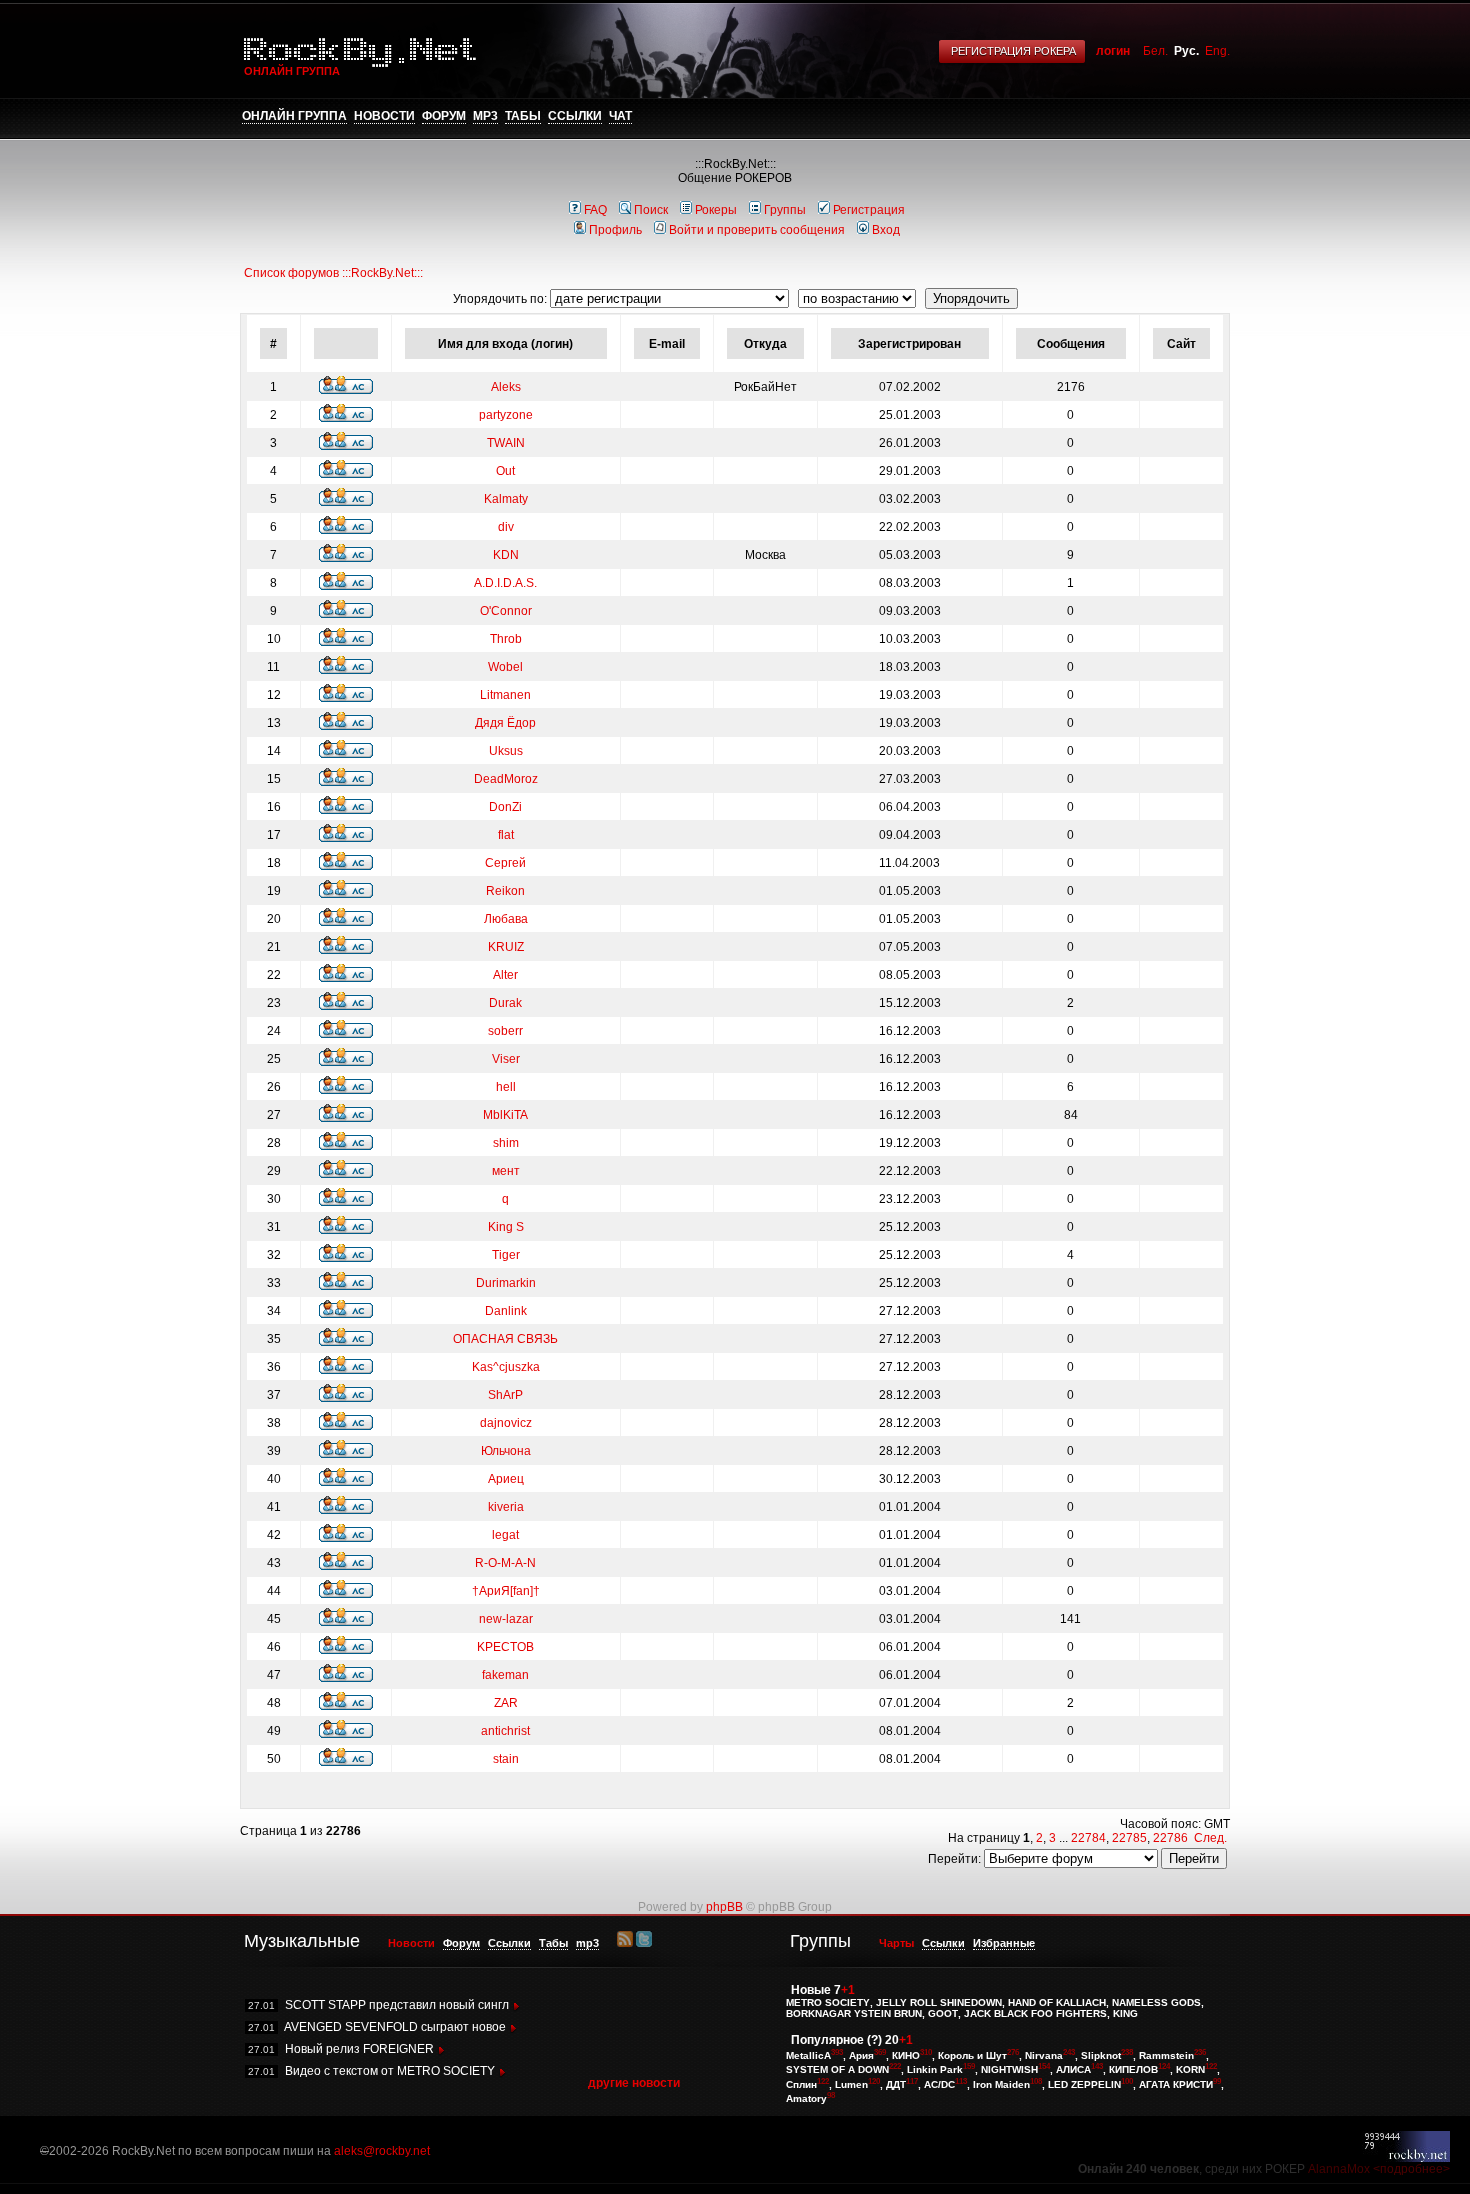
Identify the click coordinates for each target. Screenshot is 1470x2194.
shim (506, 1143)
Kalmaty (506, 499)
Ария (861, 2055)
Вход (886, 230)
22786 (1170, 1838)
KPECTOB (505, 1647)
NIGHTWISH (1009, 2070)
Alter (505, 975)
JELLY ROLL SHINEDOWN (939, 2002)
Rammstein (1166, 2055)
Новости (384, 116)
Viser (506, 1059)
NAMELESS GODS (1156, 2002)
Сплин (801, 2084)
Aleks (506, 387)
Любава (506, 919)
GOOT (943, 2013)
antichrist (505, 1731)
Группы (785, 210)
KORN (1190, 2070)
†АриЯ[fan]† (506, 1591)
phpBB (724, 1907)
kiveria (506, 1507)
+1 (848, 1990)
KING (1125, 2013)
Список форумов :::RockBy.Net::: (333, 273)
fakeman (505, 1675)
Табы (523, 116)
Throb (506, 639)
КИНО (906, 2055)
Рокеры (716, 210)
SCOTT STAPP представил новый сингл (397, 2005)
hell (506, 1087)
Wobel (505, 667)
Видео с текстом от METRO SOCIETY (390, 2071)
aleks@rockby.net (382, 2151)
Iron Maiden (1001, 2084)
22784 (1088, 1838)
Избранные (1004, 1943)
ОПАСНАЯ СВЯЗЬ (505, 1339)
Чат (620, 116)
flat (506, 835)
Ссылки (575, 116)
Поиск (651, 210)
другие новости (634, 2083)
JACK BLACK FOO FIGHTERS (1035, 2013)
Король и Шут (972, 2055)
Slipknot (1101, 2055)
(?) (874, 2040)
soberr (505, 1031)
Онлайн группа (294, 116)
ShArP (505, 1395)
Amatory (806, 2098)
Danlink (506, 1311)
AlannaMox (1339, 2169)
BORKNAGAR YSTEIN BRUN (854, 2013)
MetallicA (808, 2055)
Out (505, 471)
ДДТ (896, 2084)
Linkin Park (935, 2070)
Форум (444, 116)
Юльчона (506, 1451)
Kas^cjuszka (506, 1367)
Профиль (615, 230)
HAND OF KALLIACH (1057, 2002)
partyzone (506, 415)
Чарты (896, 1943)
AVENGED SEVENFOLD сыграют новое (395, 2027)
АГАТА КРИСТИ (1176, 2084)
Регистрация (869, 210)
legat (505, 1535)
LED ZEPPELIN (1084, 2084)
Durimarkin (506, 1283)
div (506, 527)
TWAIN (506, 443)
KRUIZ (506, 947)
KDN (506, 555)
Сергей (505, 863)
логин (1113, 51)
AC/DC (939, 2084)
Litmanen (505, 695)
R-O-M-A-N (505, 1563)
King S (506, 1227)
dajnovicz (506, 1423)
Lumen (851, 2084)
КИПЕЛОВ (1133, 2070)
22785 (1129, 1838)
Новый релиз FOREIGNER (359, 2049)
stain (506, 1759)
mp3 (485, 116)
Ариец (506, 1479)
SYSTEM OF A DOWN (837, 2070)
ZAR (506, 1703)
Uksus (506, 751)
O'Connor (506, 611)
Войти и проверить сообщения (757, 230)
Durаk (505, 1003)
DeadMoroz (506, 779)
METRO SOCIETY (828, 2002)
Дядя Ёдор (505, 723)
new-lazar (506, 1619)
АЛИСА (1073, 2070)
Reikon (505, 891)
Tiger (506, 1255)
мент (506, 1171)
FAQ (595, 210)
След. (1210, 1838)
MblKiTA (505, 1115)
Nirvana (1044, 2055)
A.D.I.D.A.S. (505, 583)
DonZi (505, 807)
